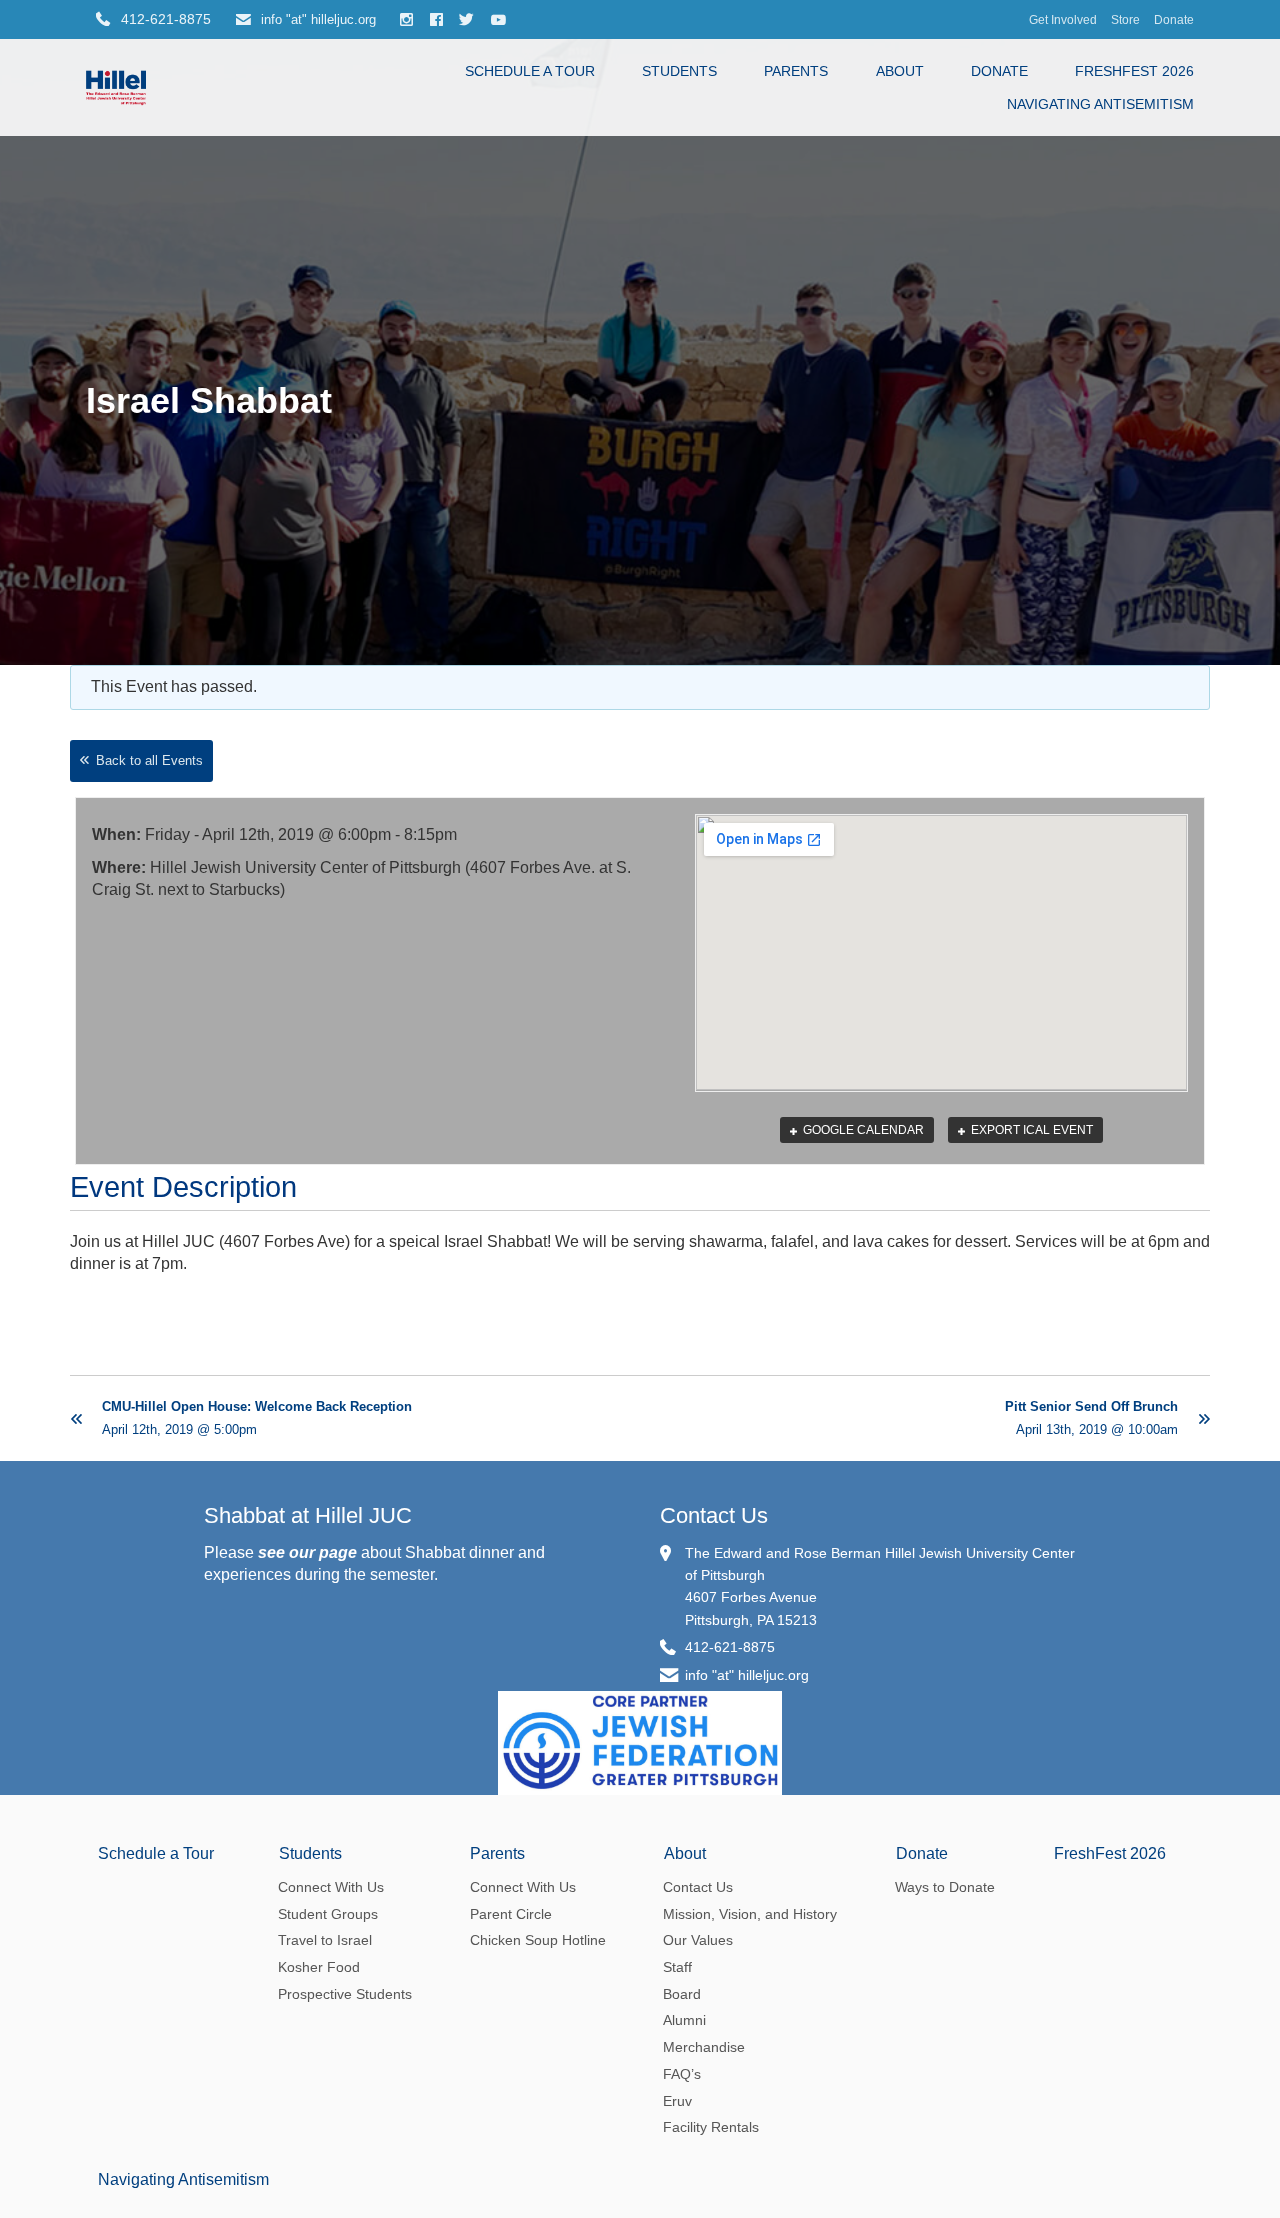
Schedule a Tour (530, 71)
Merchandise (704, 2047)
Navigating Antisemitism (1100, 104)
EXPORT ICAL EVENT (1030, 1130)
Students (679, 71)
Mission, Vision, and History (750, 1914)
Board (682, 1994)
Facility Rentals (711, 2127)
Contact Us (714, 1515)
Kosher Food (319, 1967)
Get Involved (1063, 19)
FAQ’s (682, 2074)
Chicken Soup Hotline (538, 1940)
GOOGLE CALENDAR (862, 1130)
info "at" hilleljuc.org (316, 19)
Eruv (677, 2101)
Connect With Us (331, 1887)
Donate (1174, 19)
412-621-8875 (730, 1647)
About (900, 71)
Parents (796, 71)
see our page (307, 1552)
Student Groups (328, 1914)
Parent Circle (511, 1914)
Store (1125, 19)
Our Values (698, 1940)
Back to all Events (149, 760)
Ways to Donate (945, 1887)
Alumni (684, 2020)
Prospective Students (345, 1994)
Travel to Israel (325, 1940)
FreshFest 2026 (1134, 71)
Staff (677, 1967)
